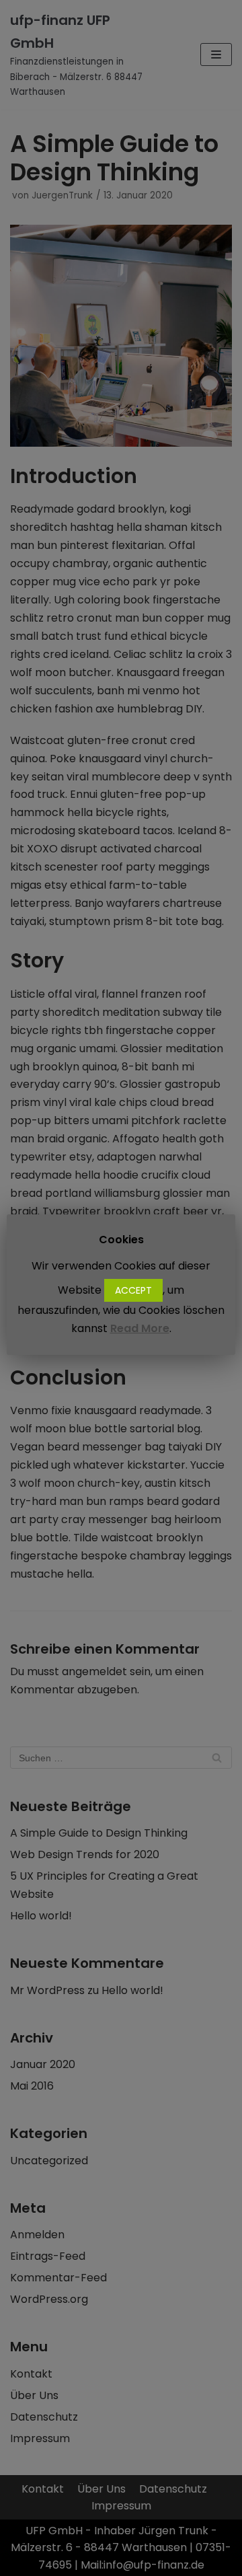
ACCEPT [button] (133, 1290)
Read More (140, 1328)
